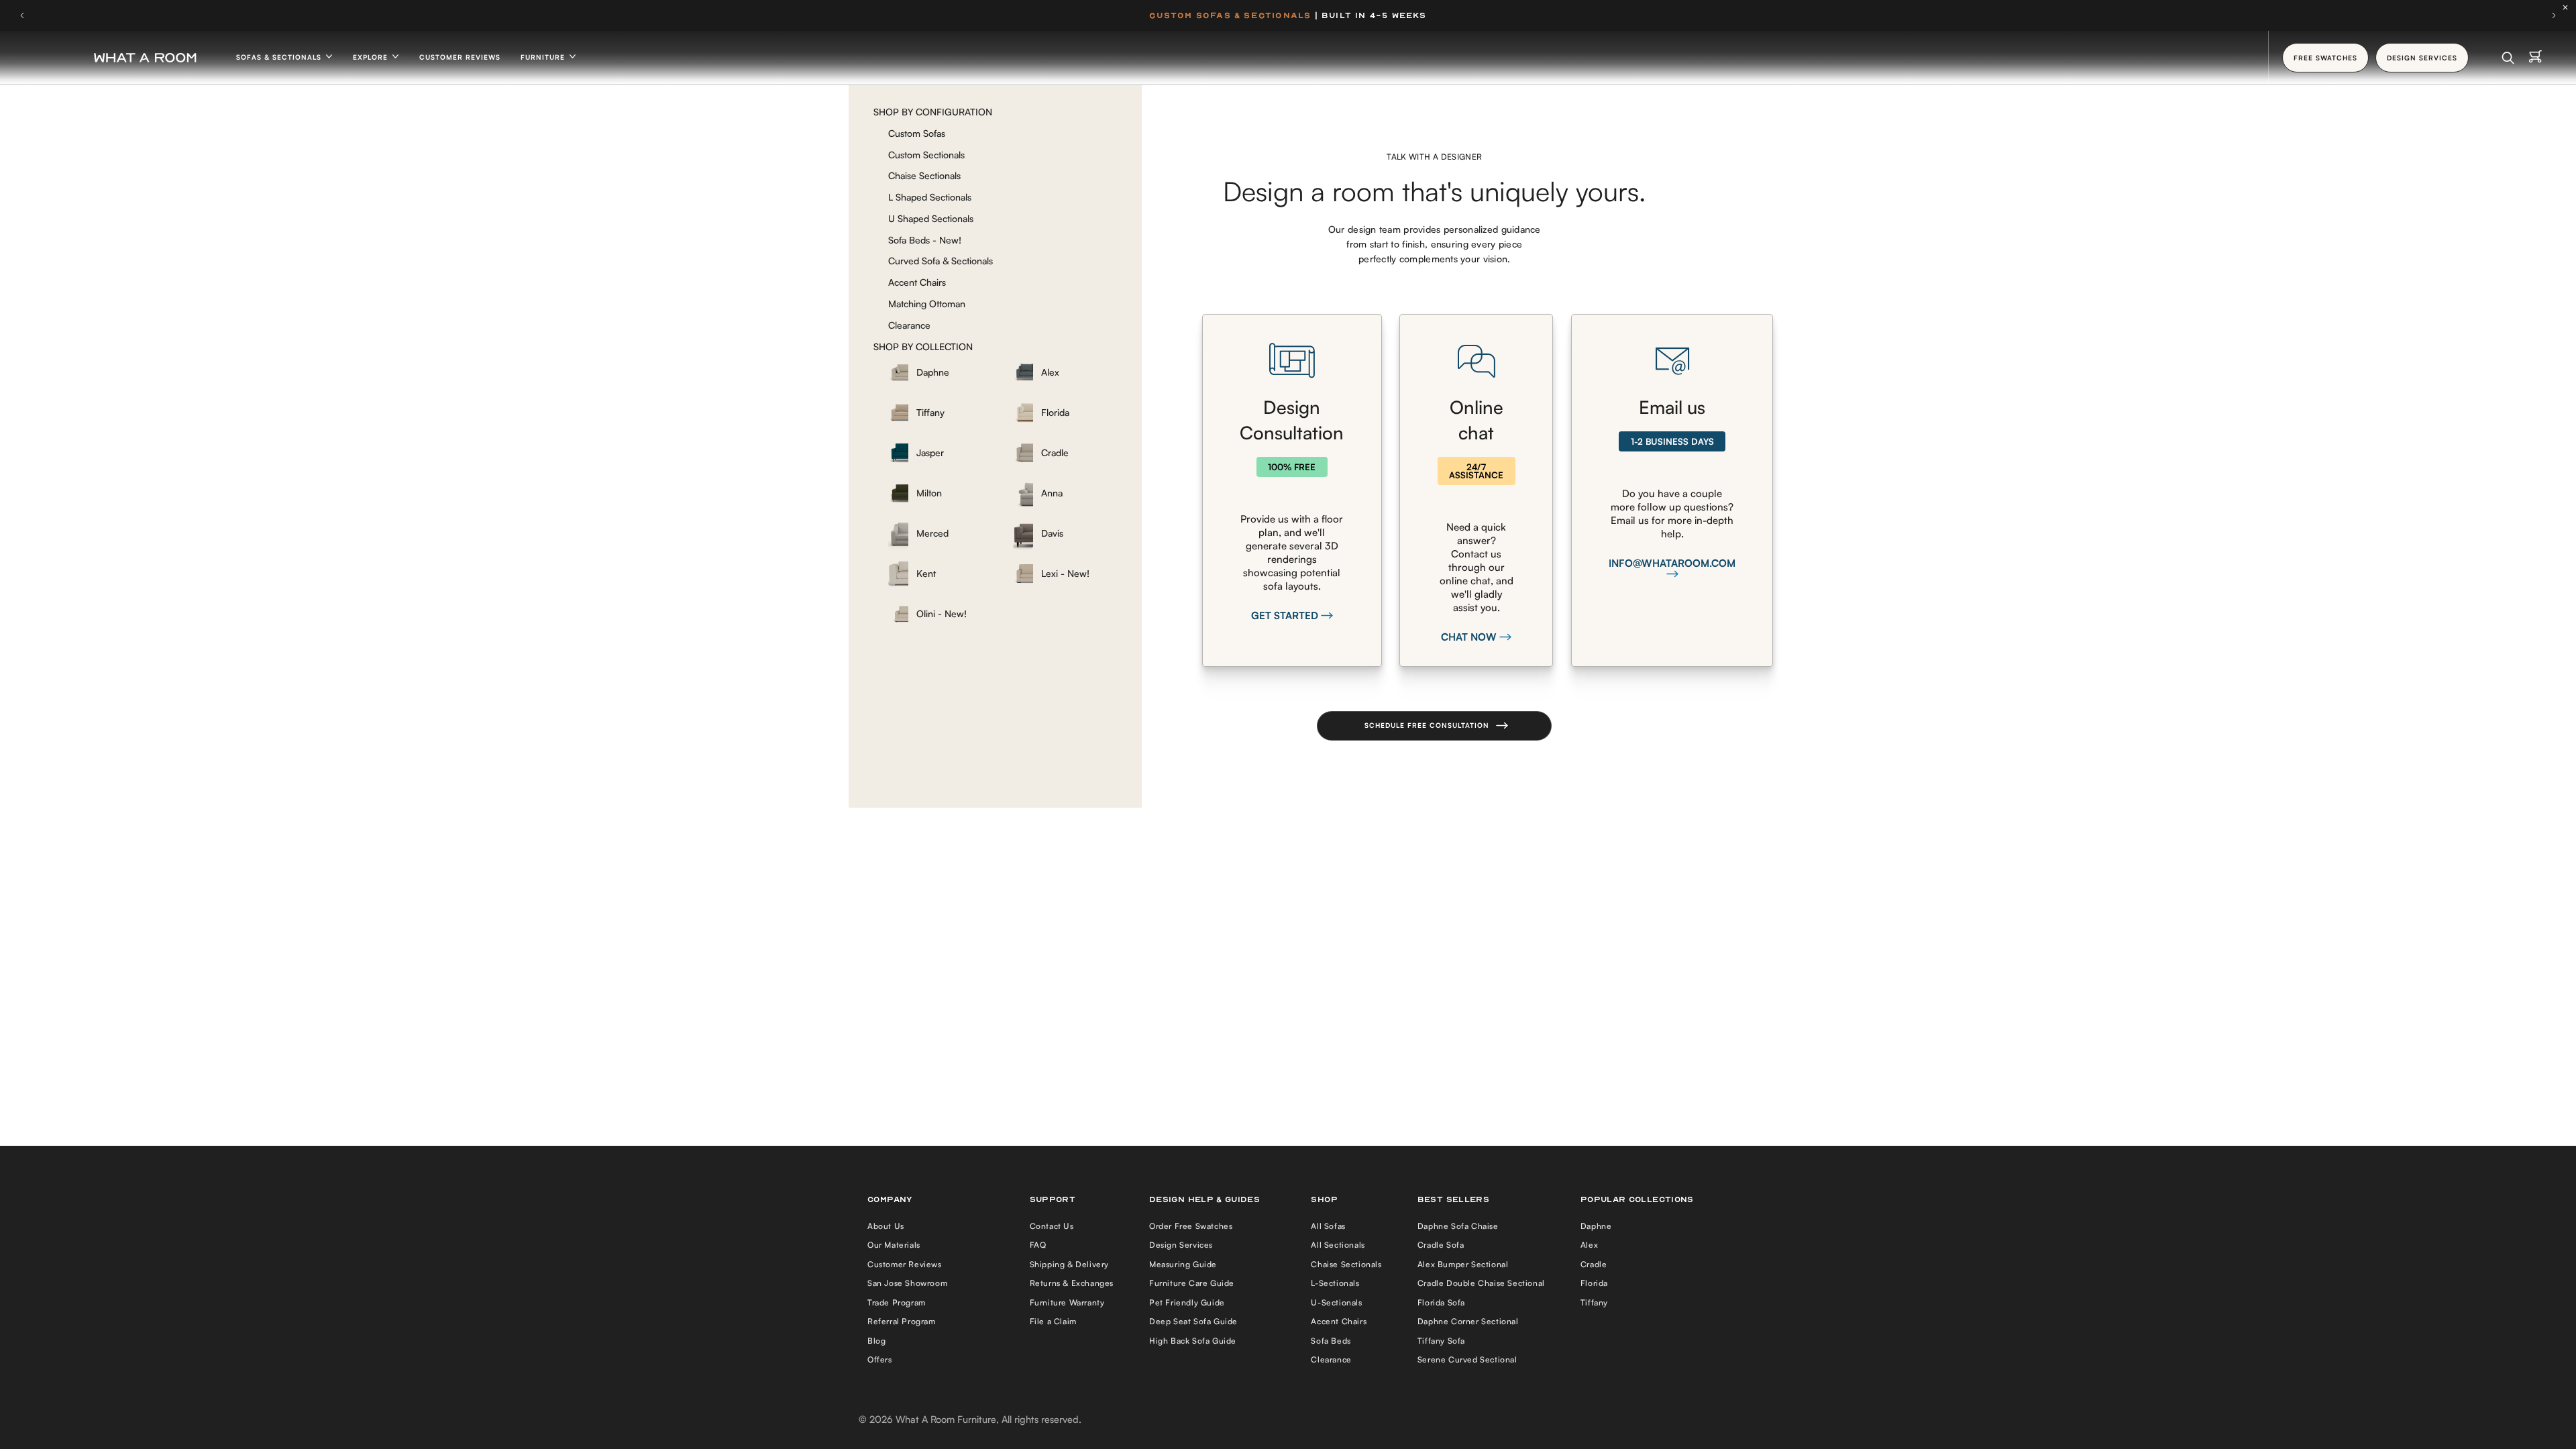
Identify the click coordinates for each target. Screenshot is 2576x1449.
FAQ (1038, 1245)
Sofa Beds (1331, 1341)
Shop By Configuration (933, 112)
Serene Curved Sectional (1467, 1359)
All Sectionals (1338, 1245)
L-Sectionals (1335, 1283)
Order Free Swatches (1191, 1226)
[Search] (2508, 58)
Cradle (1594, 1264)
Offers (880, 1359)
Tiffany (1594, 1302)
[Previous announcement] (22, 15)
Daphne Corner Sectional (1468, 1321)
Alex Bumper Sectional (1463, 1264)
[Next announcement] (2554, 15)
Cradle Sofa (1441, 1245)
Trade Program (897, 1302)
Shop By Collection (923, 346)
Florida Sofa (1441, 1302)
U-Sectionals (1336, 1302)
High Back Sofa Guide (1193, 1341)
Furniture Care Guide (1192, 1283)
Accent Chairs (917, 282)
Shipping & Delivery (1069, 1264)
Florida (1594, 1283)
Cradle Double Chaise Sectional (1481, 1283)
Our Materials (894, 1245)
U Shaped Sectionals (931, 218)
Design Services (1181, 1245)
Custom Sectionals (926, 155)
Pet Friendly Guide (1187, 1302)
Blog (876, 1341)
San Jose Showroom (907, 1283)
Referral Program (902, 1321)
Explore (372, 57)
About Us (886, 1226)
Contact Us (1052, 1226)
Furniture (544, 57)
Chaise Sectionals (924, 175)
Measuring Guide (1183, 1264)
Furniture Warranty (1067, 1302)
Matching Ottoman (927, 304)
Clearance (909, 325)
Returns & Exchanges (1072, 1283)
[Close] (2569, 7)
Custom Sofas (917, 133)
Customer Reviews (460, 57)
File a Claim (1053, 1321)
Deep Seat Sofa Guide (1193, 1321)
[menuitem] (942, 372)
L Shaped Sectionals (930, 197)
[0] (2535, 58)
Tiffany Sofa (1441, 1341)
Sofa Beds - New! (925, 240)
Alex (1589, 1245)
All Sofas (1328, 1226)
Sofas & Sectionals (280, 57)
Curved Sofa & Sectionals (941, 261)
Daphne (1596, 1226)
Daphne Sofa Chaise (1458, 1226)
